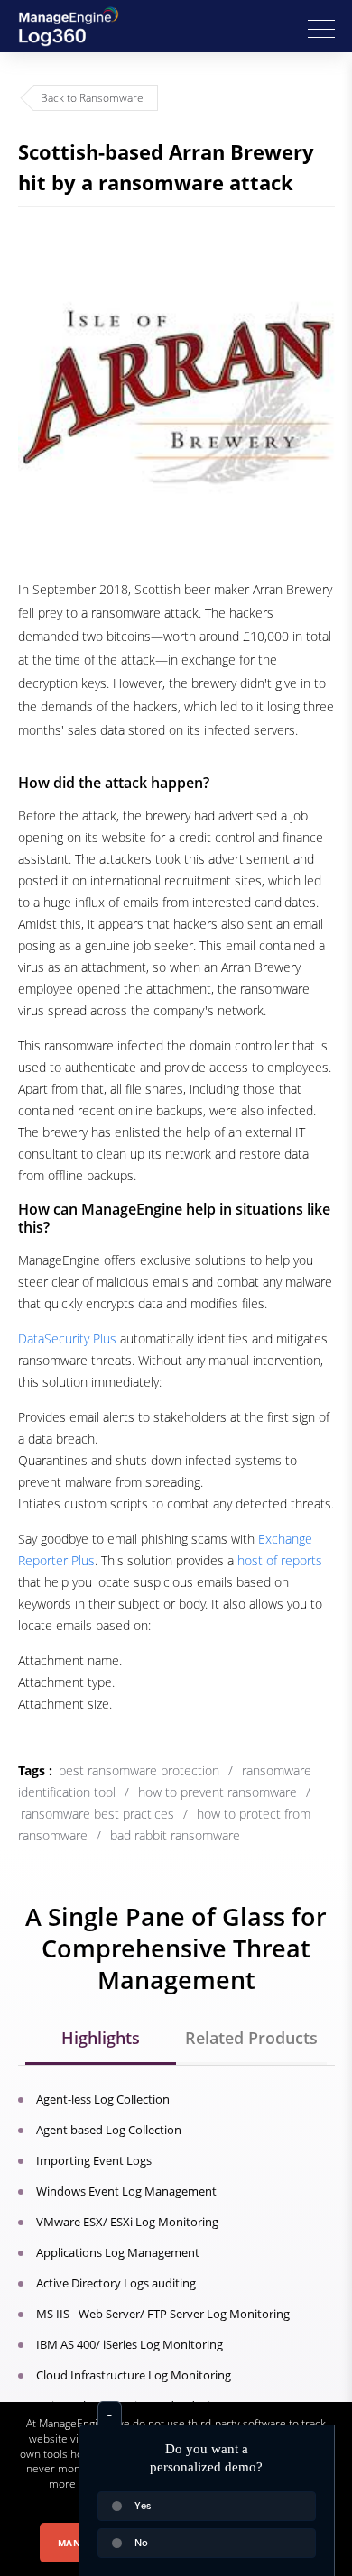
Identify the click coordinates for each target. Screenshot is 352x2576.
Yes (143, 2506)
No (141, 2543)
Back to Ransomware (92, 98)
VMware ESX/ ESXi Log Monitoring (127, 2222)
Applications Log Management (118, 2252)
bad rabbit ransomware (175, 1835)
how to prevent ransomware (218, 1792)
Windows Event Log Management (126, 2191)
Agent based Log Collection (109, 2130)
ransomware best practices (97, 1814)
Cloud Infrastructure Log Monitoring (134, 2375)
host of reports (280, 1560)
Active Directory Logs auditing (116, 2283)
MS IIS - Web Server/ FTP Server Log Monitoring (163, 2314)
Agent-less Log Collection (103, 2099)
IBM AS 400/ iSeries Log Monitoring (130, 2344)
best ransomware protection (139, 1770)
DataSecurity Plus (67, 1338)
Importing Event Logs (94, 2160)
